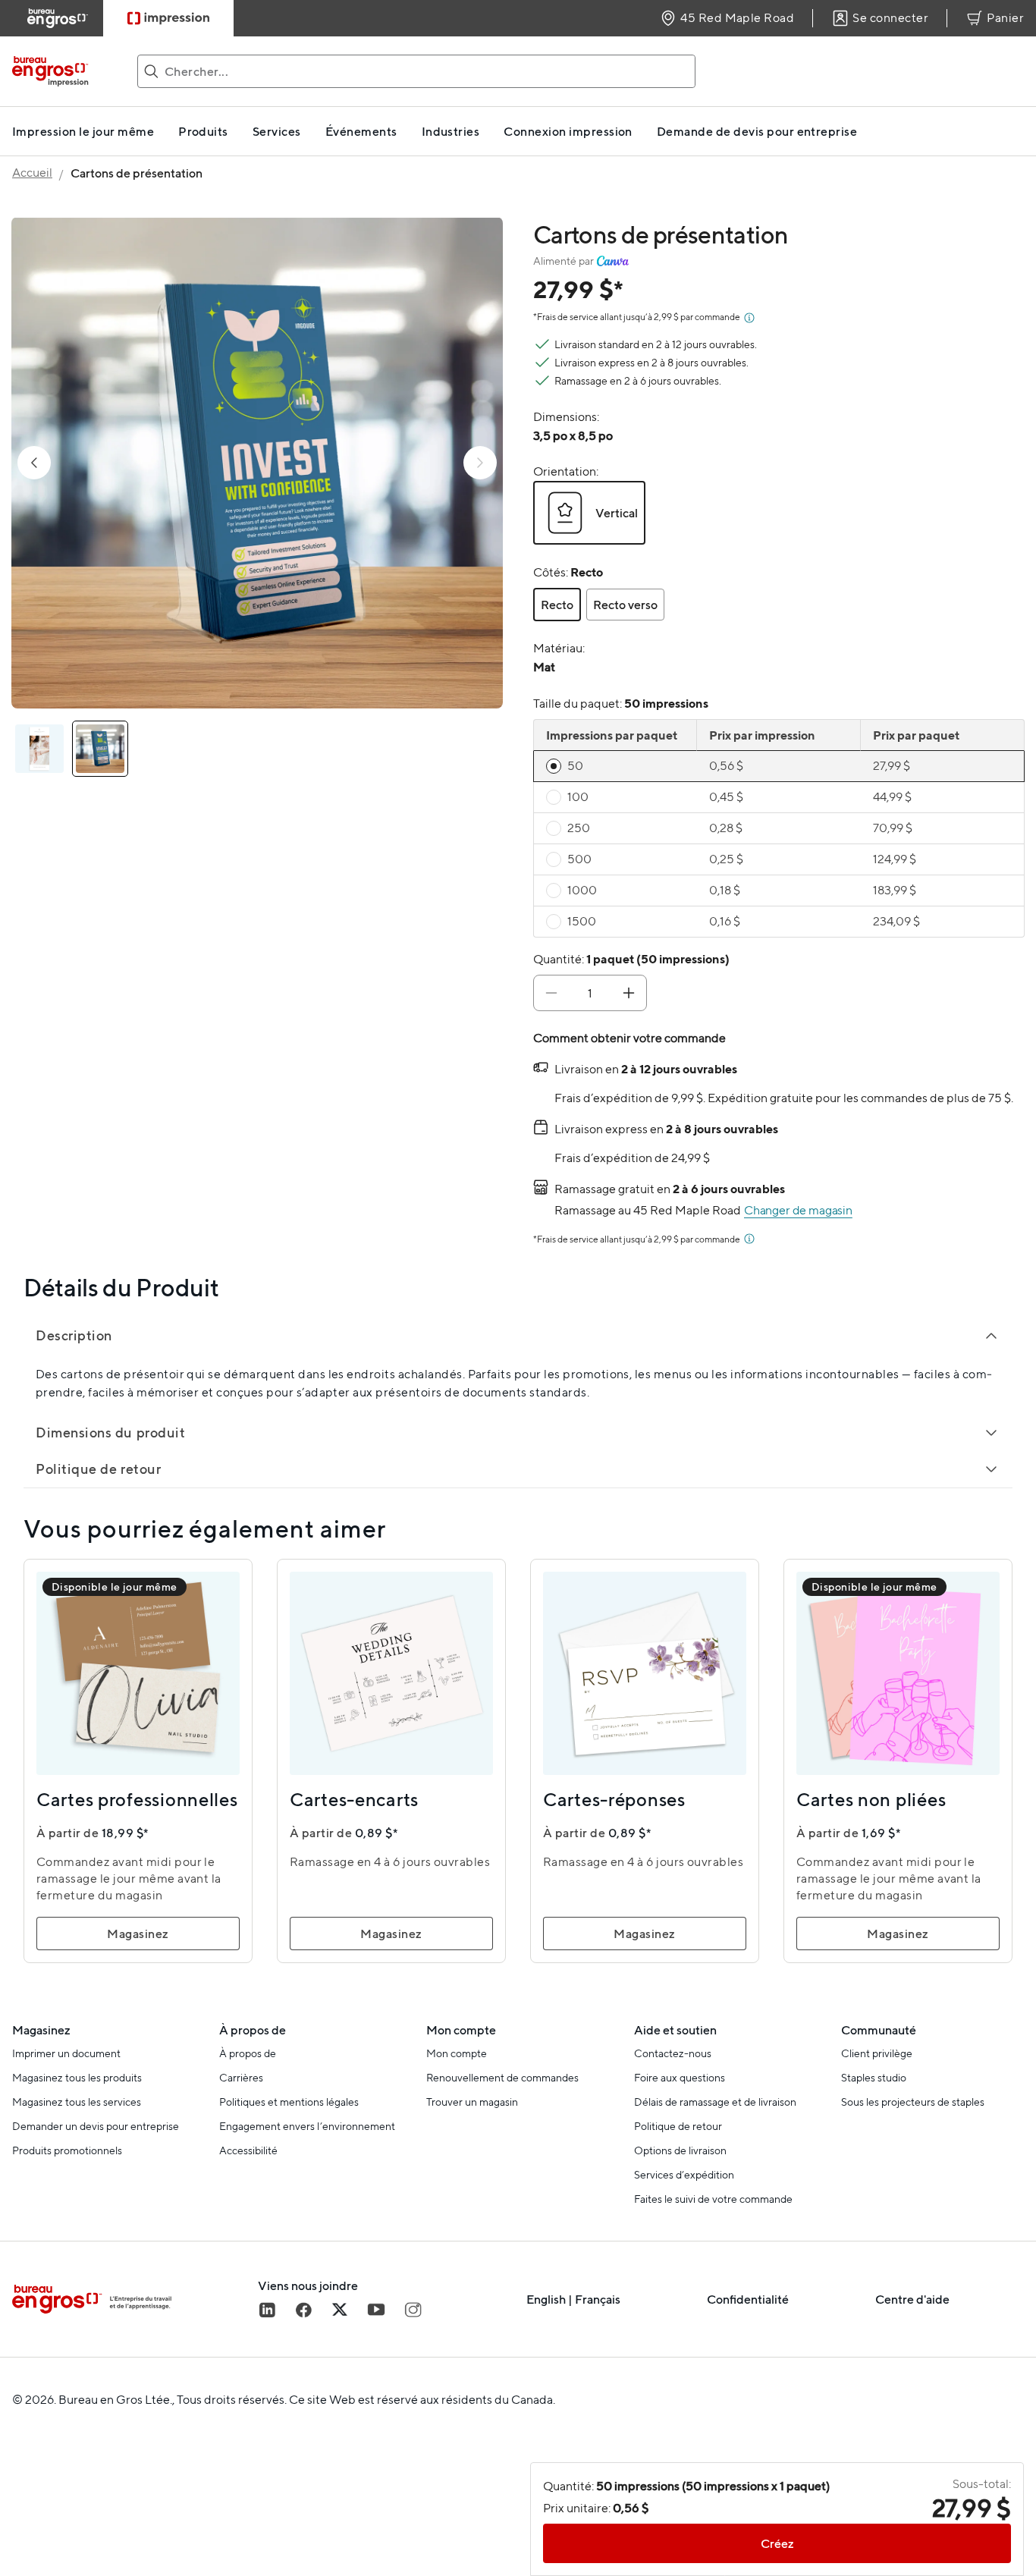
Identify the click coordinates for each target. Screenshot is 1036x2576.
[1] (100, 749)
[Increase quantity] (629, 993)
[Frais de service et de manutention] (749, 318)
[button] (589, 513)
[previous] (34, 463)
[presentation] (573, 435)
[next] (480, 463)
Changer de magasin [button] (798, 1210)
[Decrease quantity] (551, 993)
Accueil (32, 173)
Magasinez (138, 1934)
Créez (777, 2543)
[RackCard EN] (39, 749)
